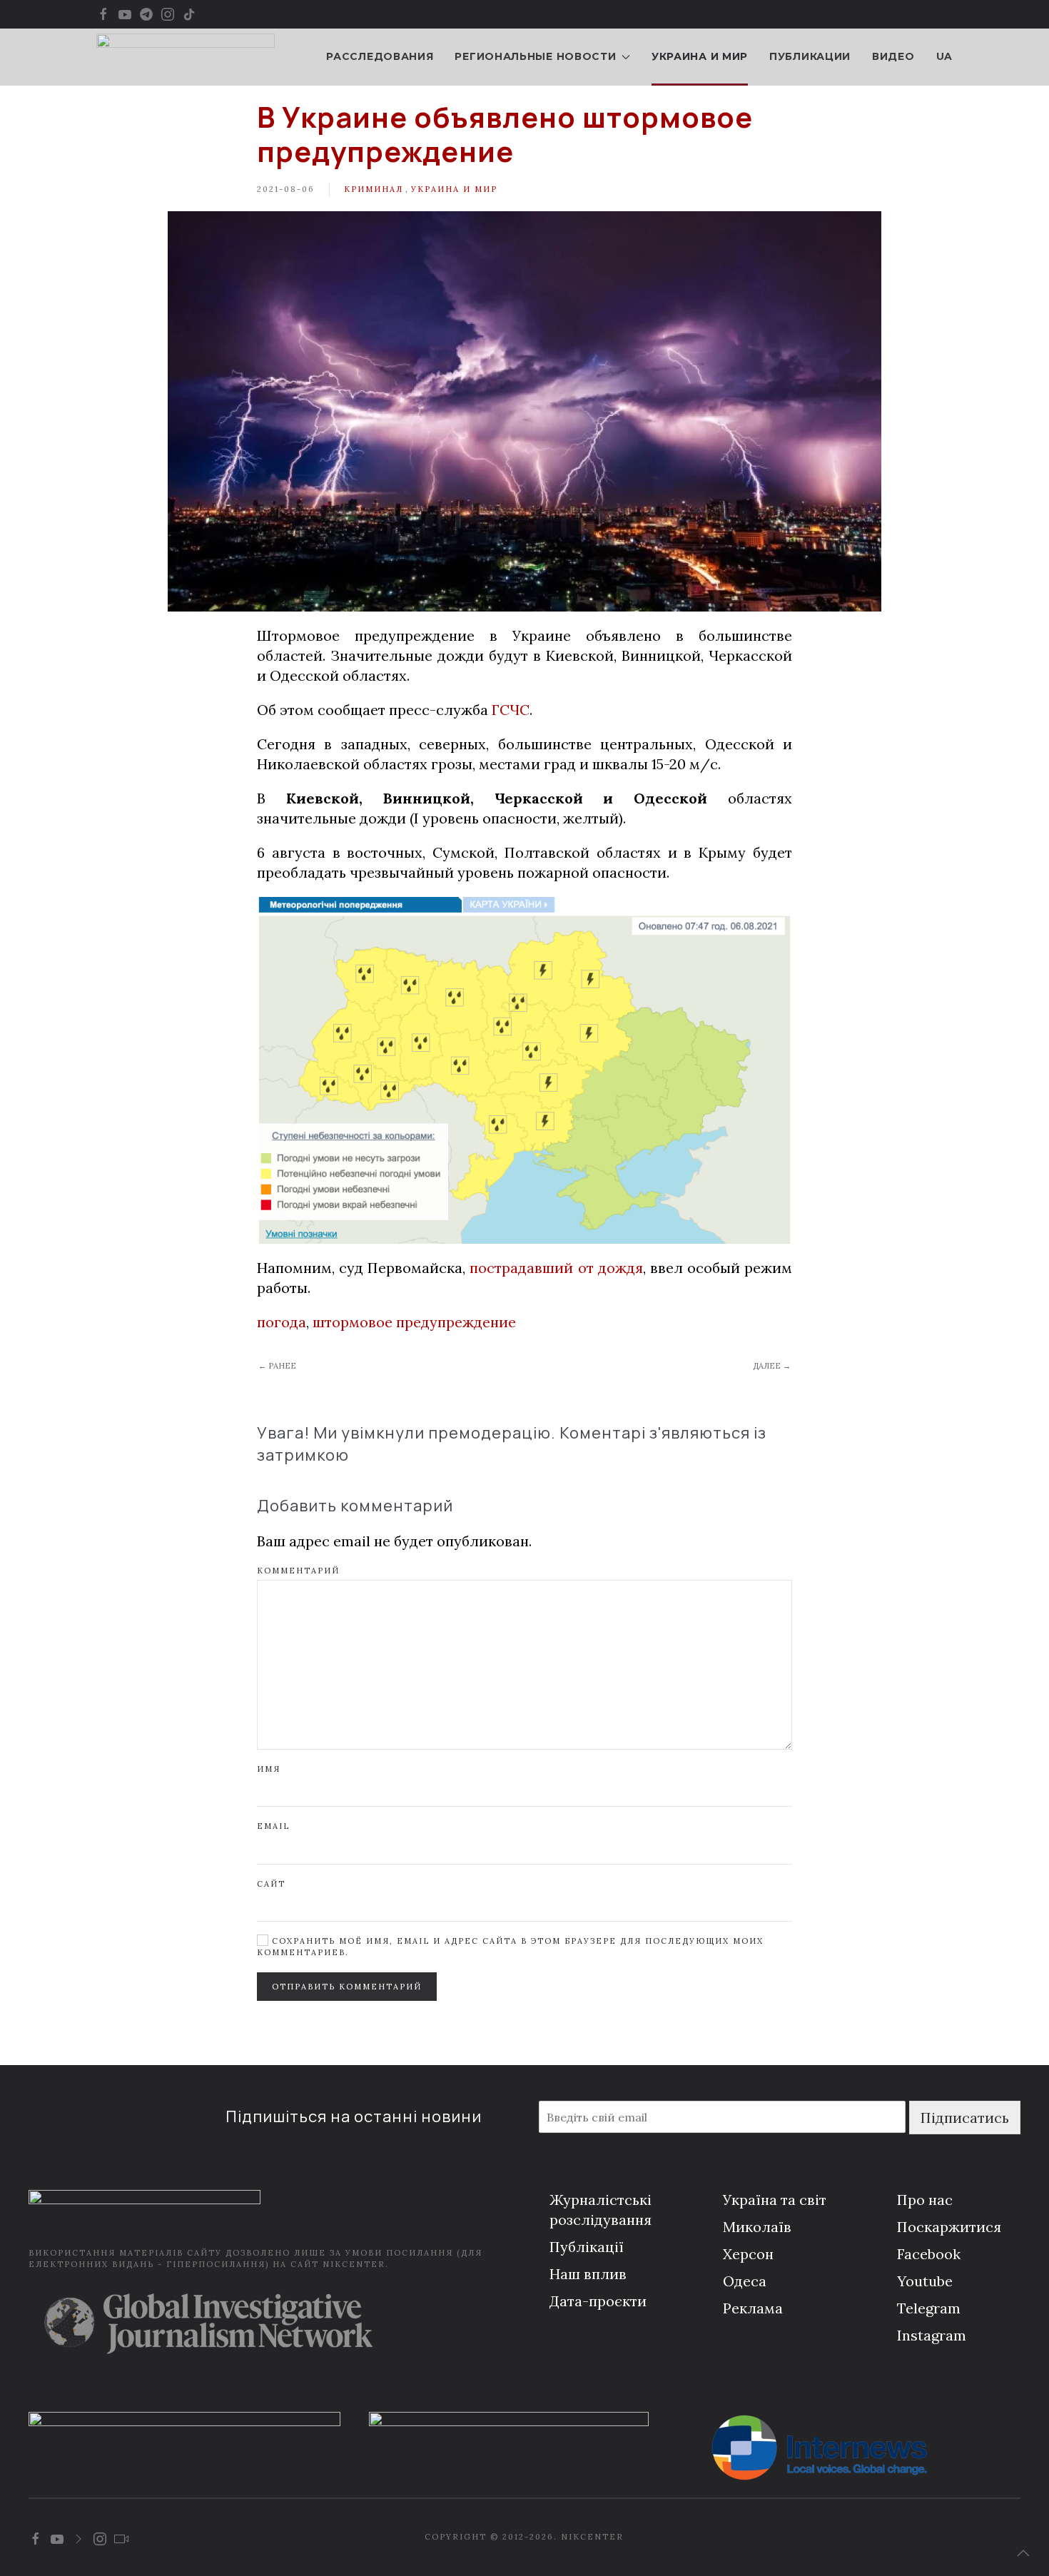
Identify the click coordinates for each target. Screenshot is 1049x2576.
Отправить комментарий (347, 1987)
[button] (1023, 2553)
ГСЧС (511, 710)
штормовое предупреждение (414, 1322)
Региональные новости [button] (535, 56)
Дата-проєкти (598, 2301)
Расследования (380, 56)
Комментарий (298, 1571)
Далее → (772, 1366)
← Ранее (277, 1366)
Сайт (271, 1884)
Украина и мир (700, 56)
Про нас (925, 2200)
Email (273, 1826)
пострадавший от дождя (556, 1268)
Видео (893, 56)
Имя (269, 1769)
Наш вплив (588, 2274)
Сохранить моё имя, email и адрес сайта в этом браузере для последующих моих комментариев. (510, 1946)
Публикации (810, 56)
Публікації (587, 2247)
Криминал (374, 189)
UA (944, 56)
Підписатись (965, 2118)
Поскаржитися (949, 2227)
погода (282, 1322)
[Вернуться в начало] (186, 57)
